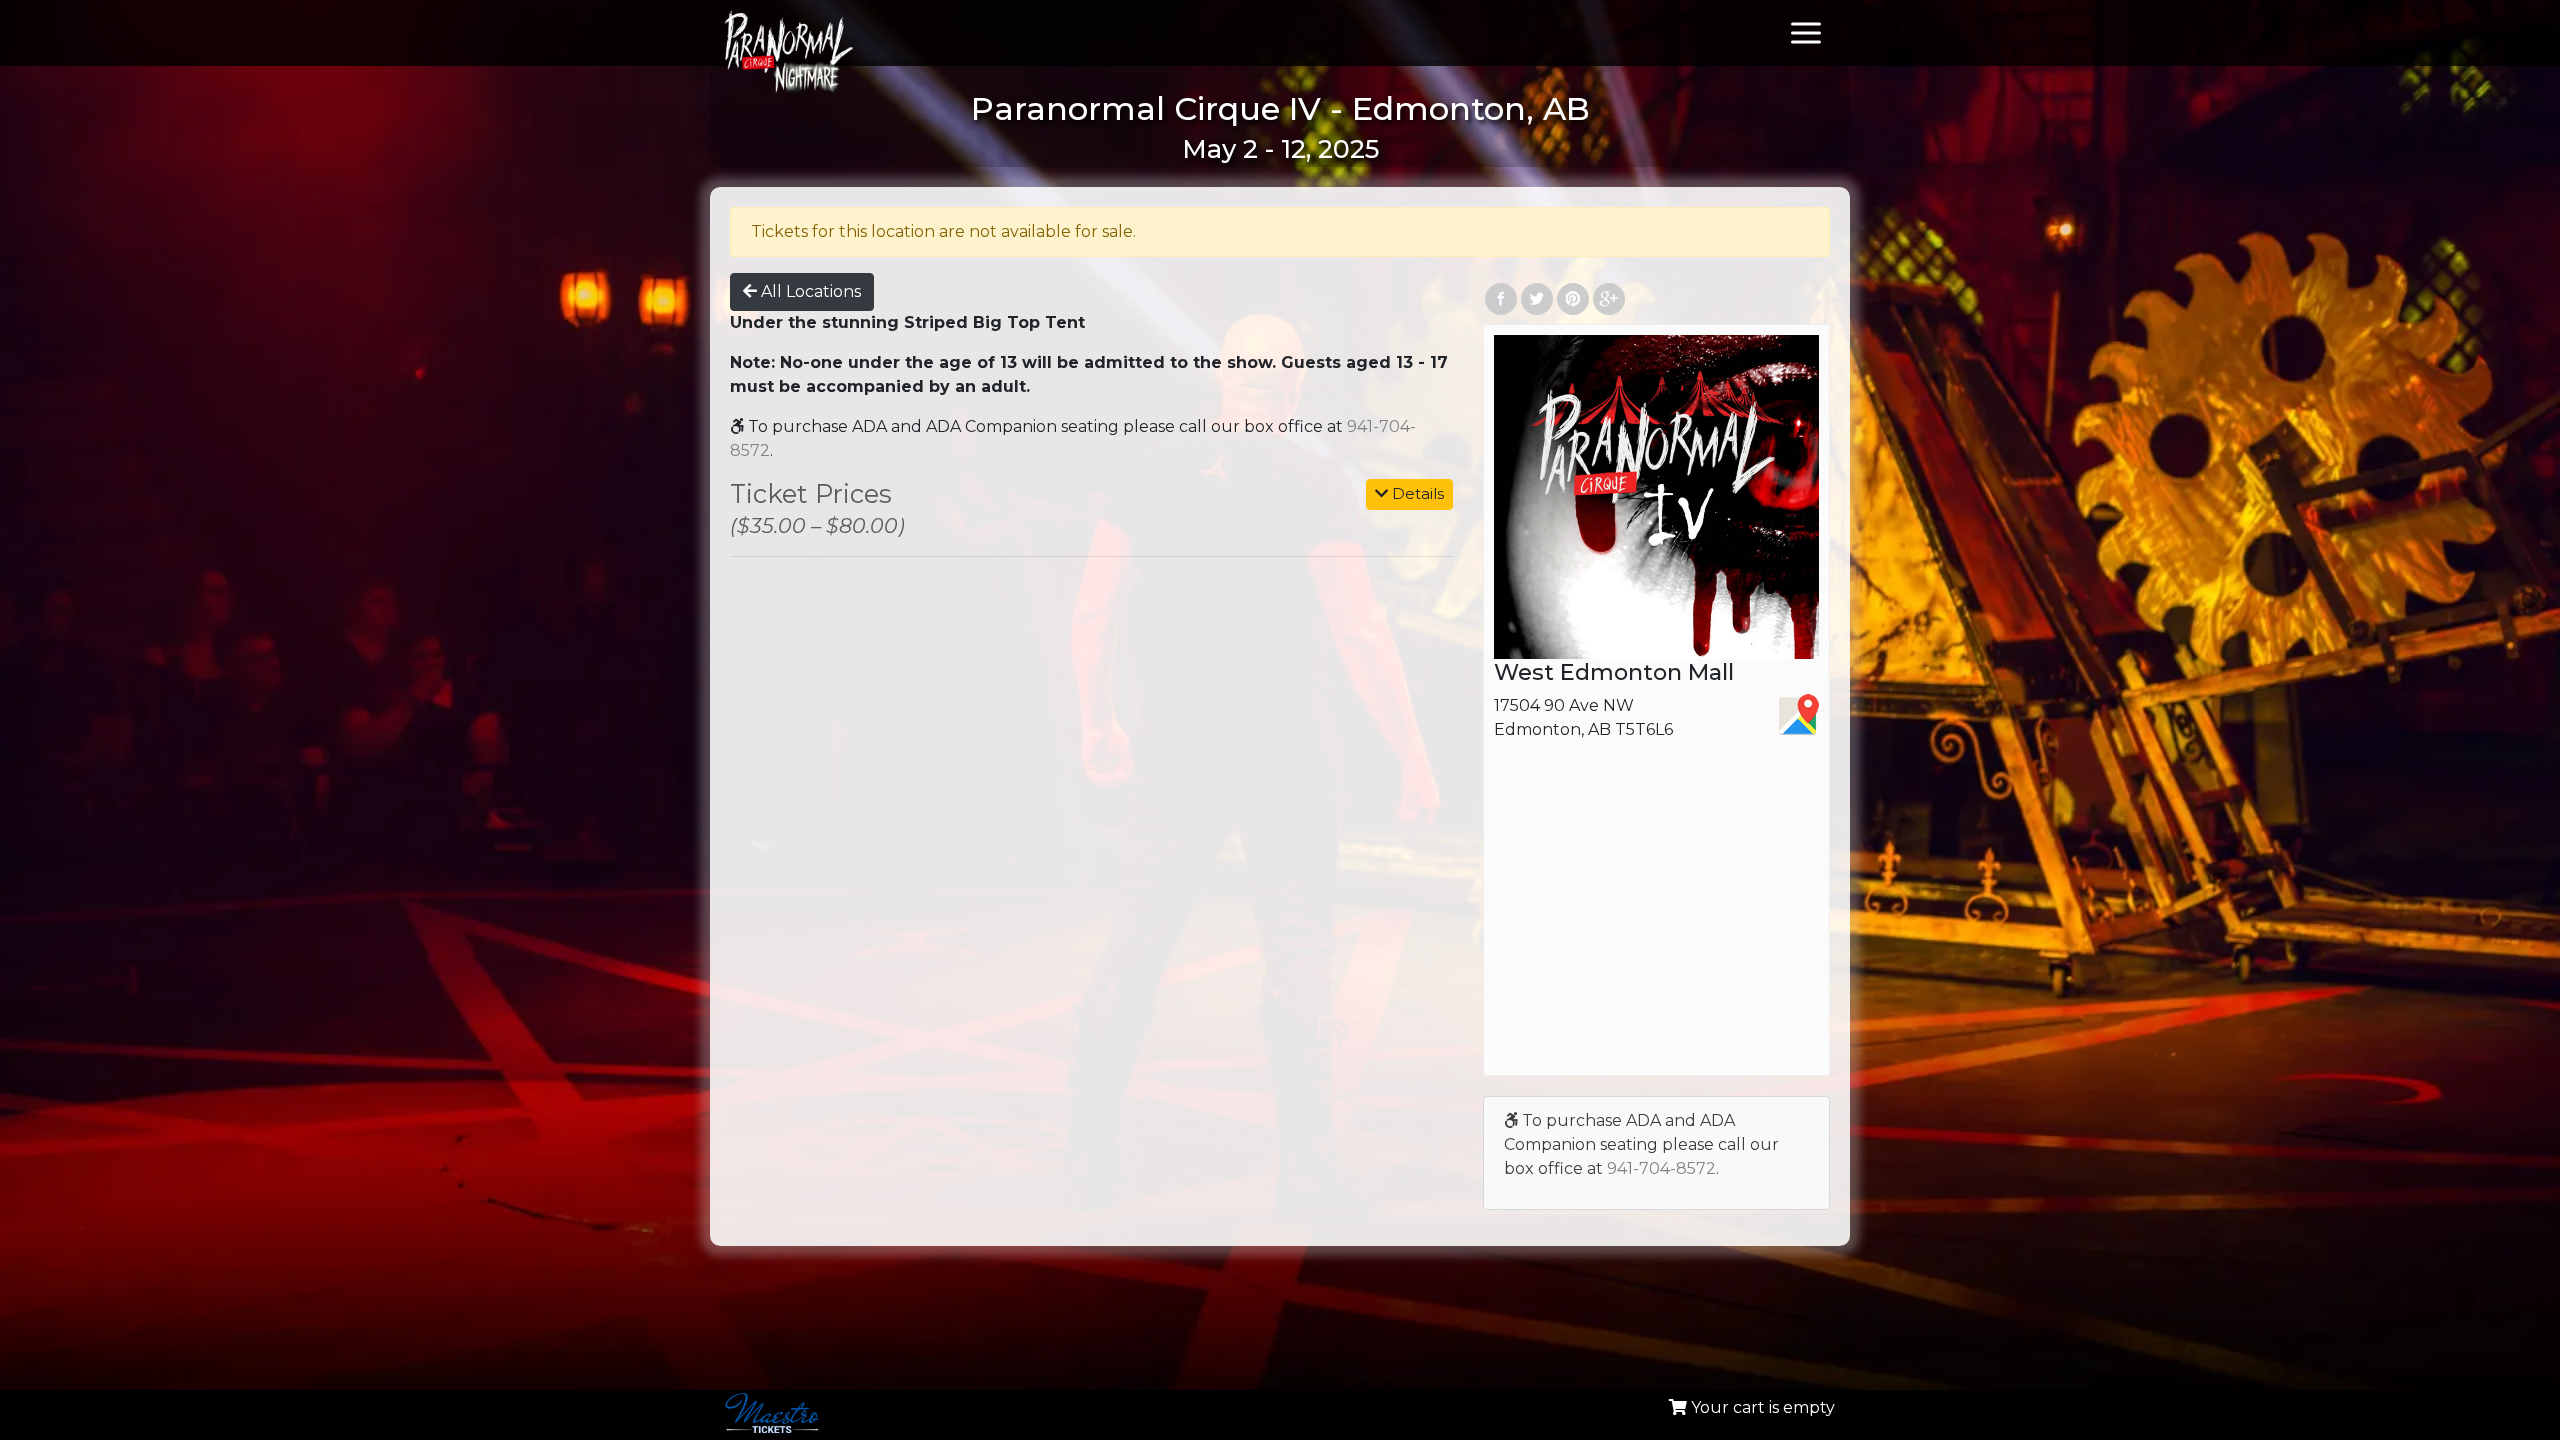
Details (1416, 493)
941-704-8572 (1661, 1168)
